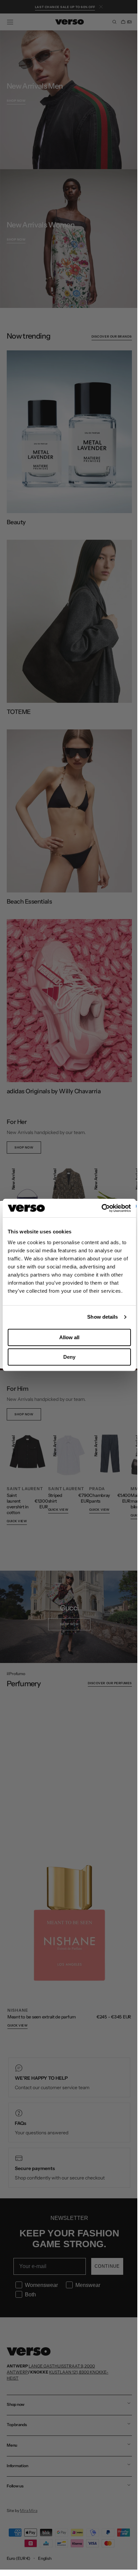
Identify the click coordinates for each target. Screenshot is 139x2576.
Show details (102, 1317)
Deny (69, 1357)
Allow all (69, 1337)
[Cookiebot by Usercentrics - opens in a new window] (101, 1208)
